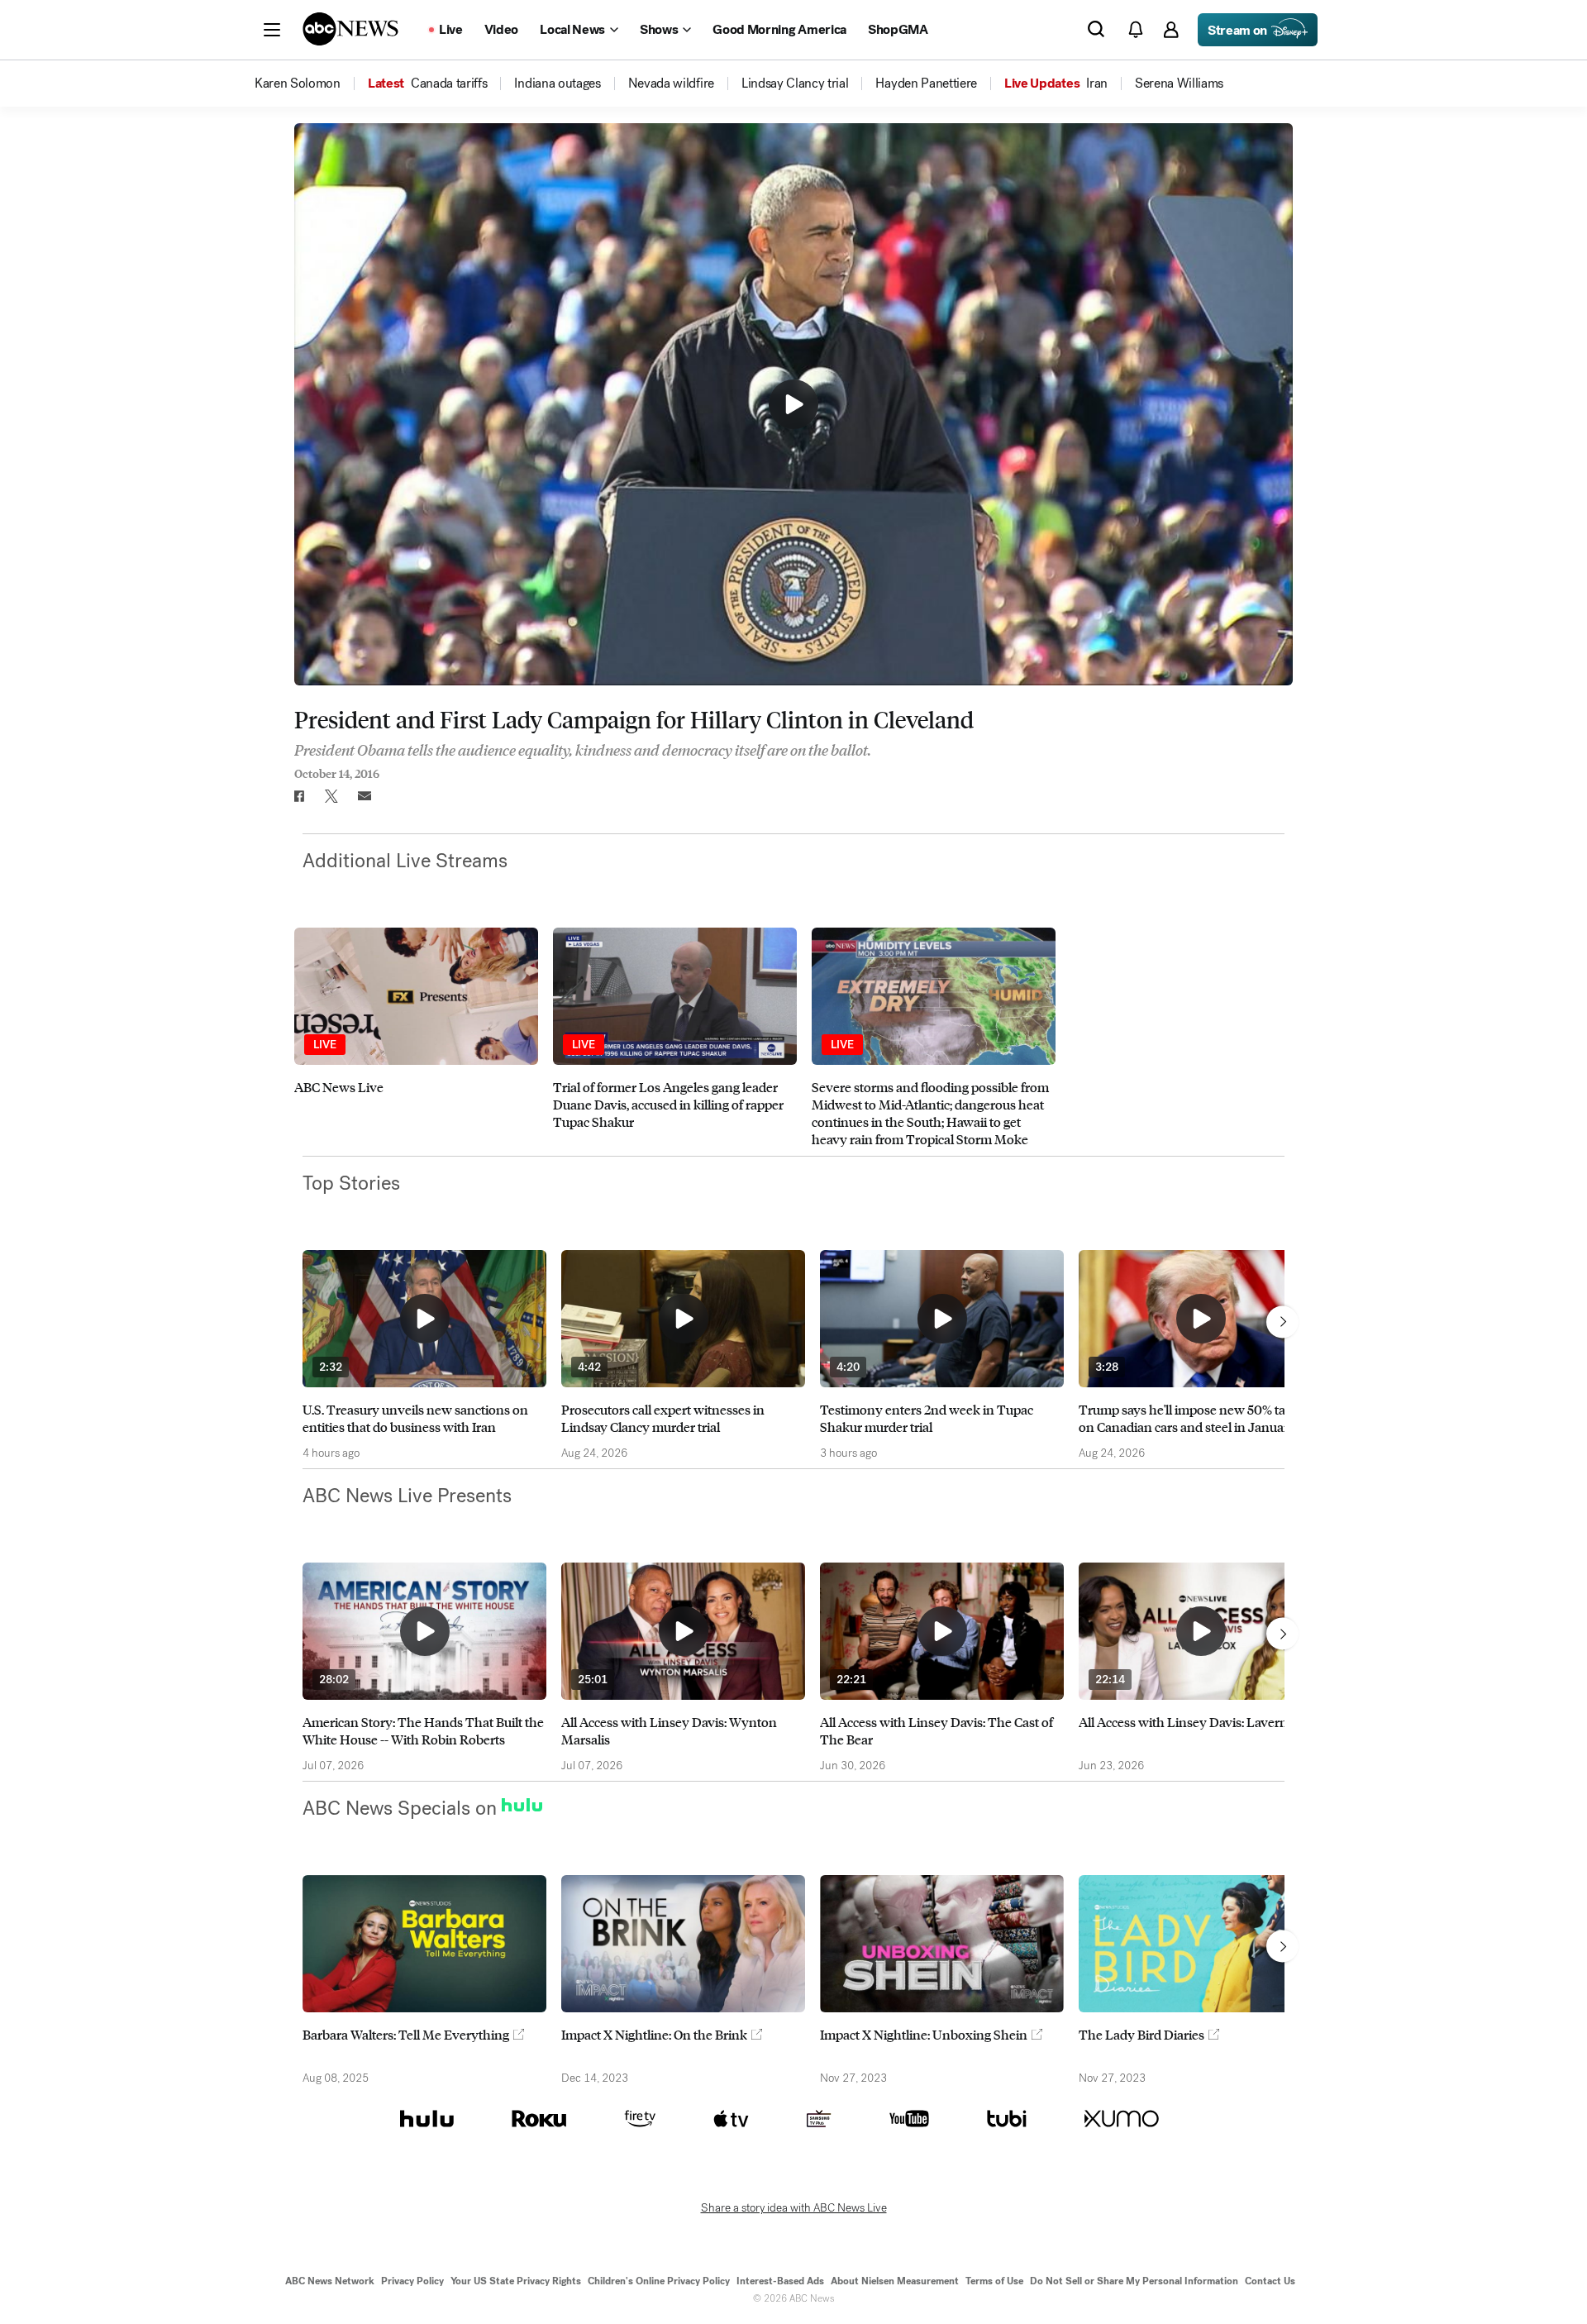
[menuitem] (298, 84)
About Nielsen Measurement (895, 2281)
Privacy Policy (412, 2281)
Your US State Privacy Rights (516, 2281)
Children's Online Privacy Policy (659, 2281)
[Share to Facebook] (298, 796)
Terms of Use (994, 2281)
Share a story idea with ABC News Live (794, 2208)
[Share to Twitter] (331, 796)
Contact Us (1270, 2281)
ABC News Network (330, 2281)
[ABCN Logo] (350, 29)
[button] (272, 30)
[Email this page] (365, 796)
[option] (416, 1038)
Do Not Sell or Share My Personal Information (1134, 2281)
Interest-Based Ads (780, 2281)
